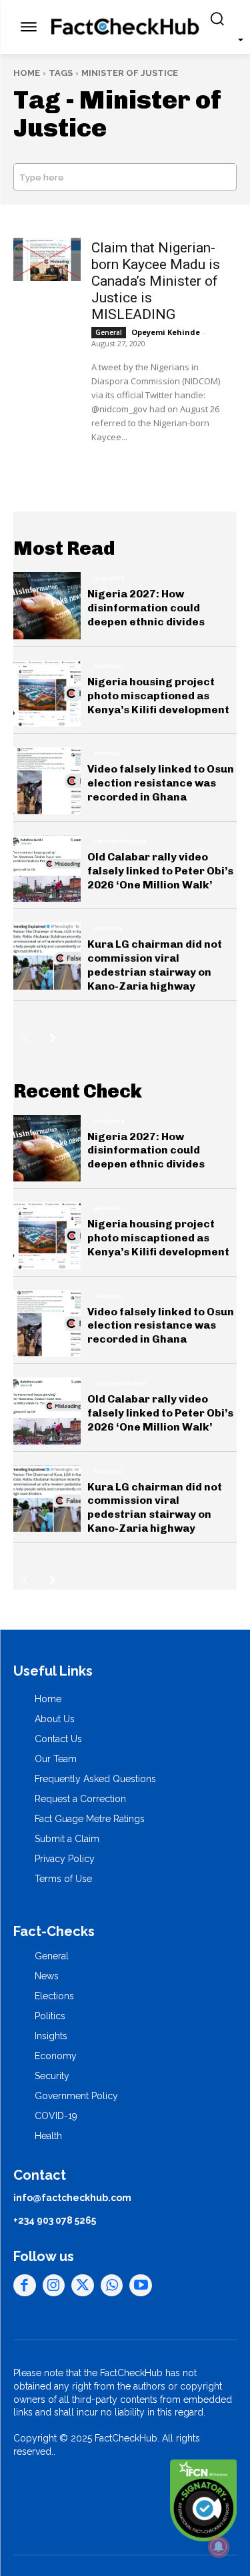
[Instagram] (54, 2286)
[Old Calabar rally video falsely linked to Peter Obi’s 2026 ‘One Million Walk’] (47, 869)
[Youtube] (141, 2286)
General (109, 332)
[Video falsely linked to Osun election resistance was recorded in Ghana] (47, 781)
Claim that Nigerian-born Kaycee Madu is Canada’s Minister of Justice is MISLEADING (156, 281)
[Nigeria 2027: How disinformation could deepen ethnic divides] (47, 606)
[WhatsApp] (112, 2286)
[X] (83, 2286)
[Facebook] (25, 2286)
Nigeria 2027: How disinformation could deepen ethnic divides (146, 608)
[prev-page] (25, 1038)
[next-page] (53, 1038)
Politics (108, 928)
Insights (110, 578)
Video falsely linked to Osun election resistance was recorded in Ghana (161, 783)
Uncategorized (120, 841)
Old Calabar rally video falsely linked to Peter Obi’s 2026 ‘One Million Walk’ (160, 871)
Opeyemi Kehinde (166, 332)
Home (27, 73)
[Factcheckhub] (125, 27)
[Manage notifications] (219, 2547)
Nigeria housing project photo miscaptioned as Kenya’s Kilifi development (158, 696)
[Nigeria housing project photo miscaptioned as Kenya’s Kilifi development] (47, 694)
